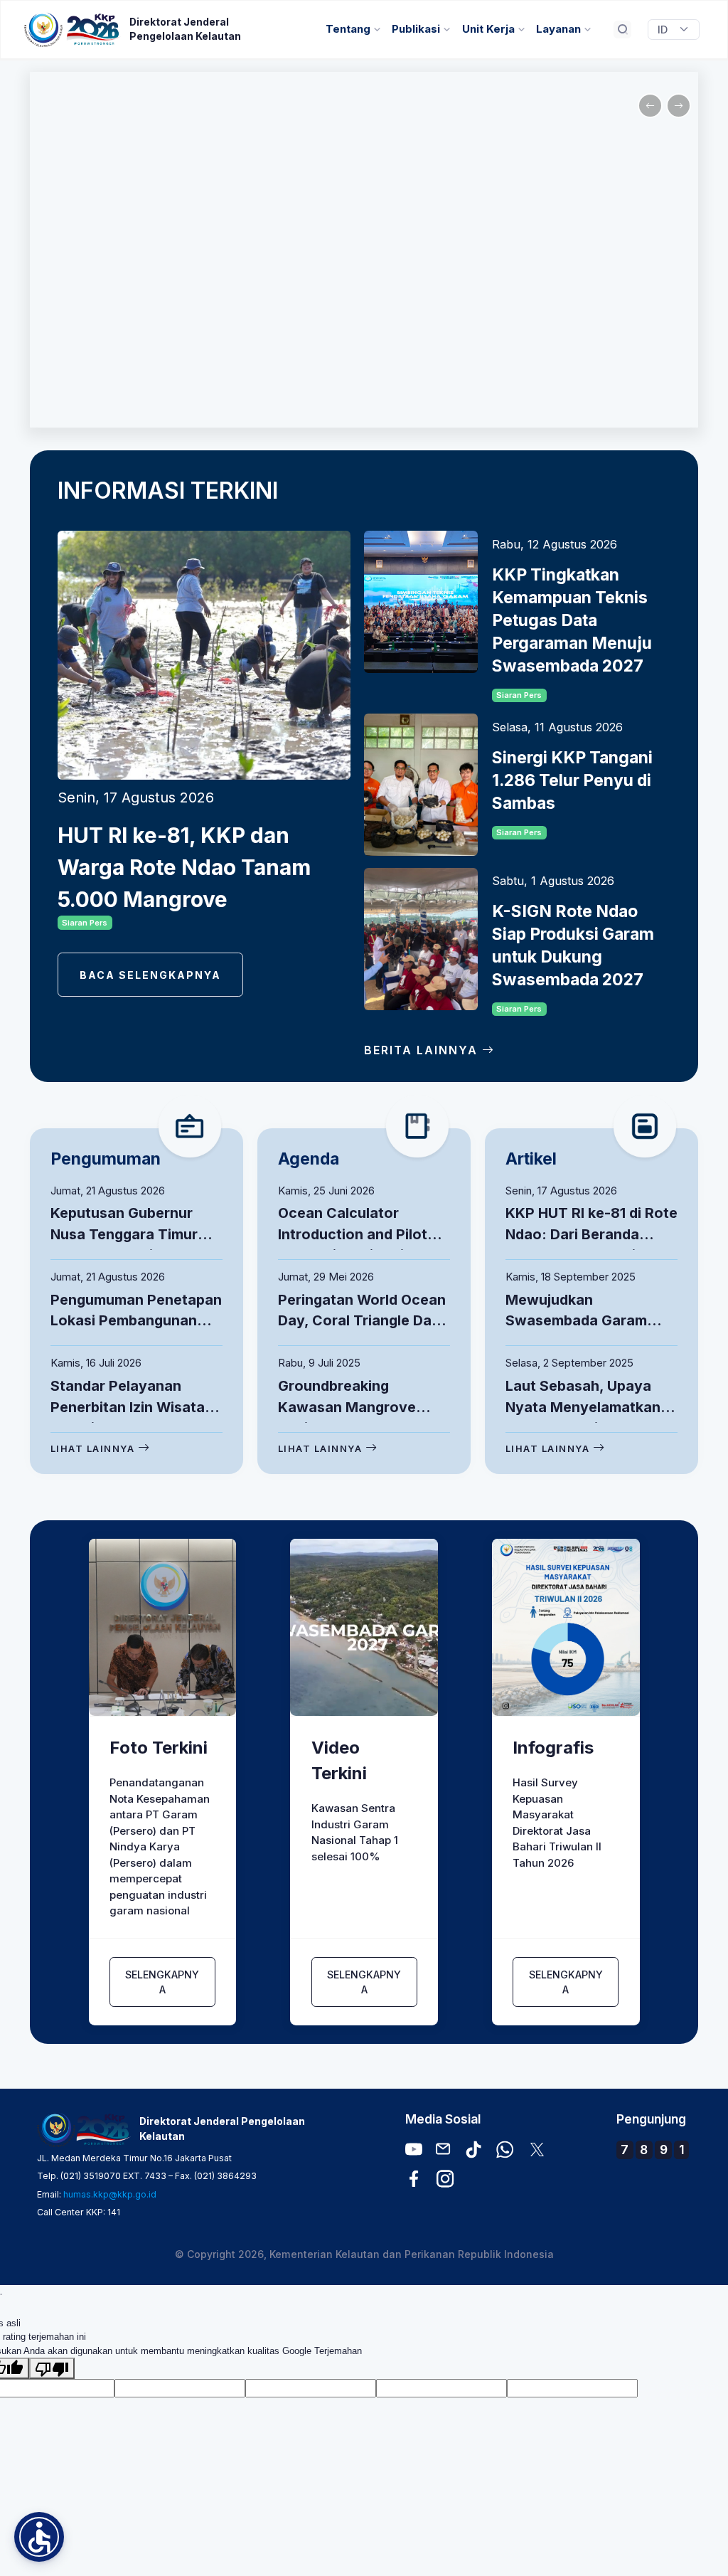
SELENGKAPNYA (162, 1982)
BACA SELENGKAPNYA (150, 975)
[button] (39, 2537)
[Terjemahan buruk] (52, 2368)
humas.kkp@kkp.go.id (110, 2194)
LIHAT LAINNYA (94, 1448)
